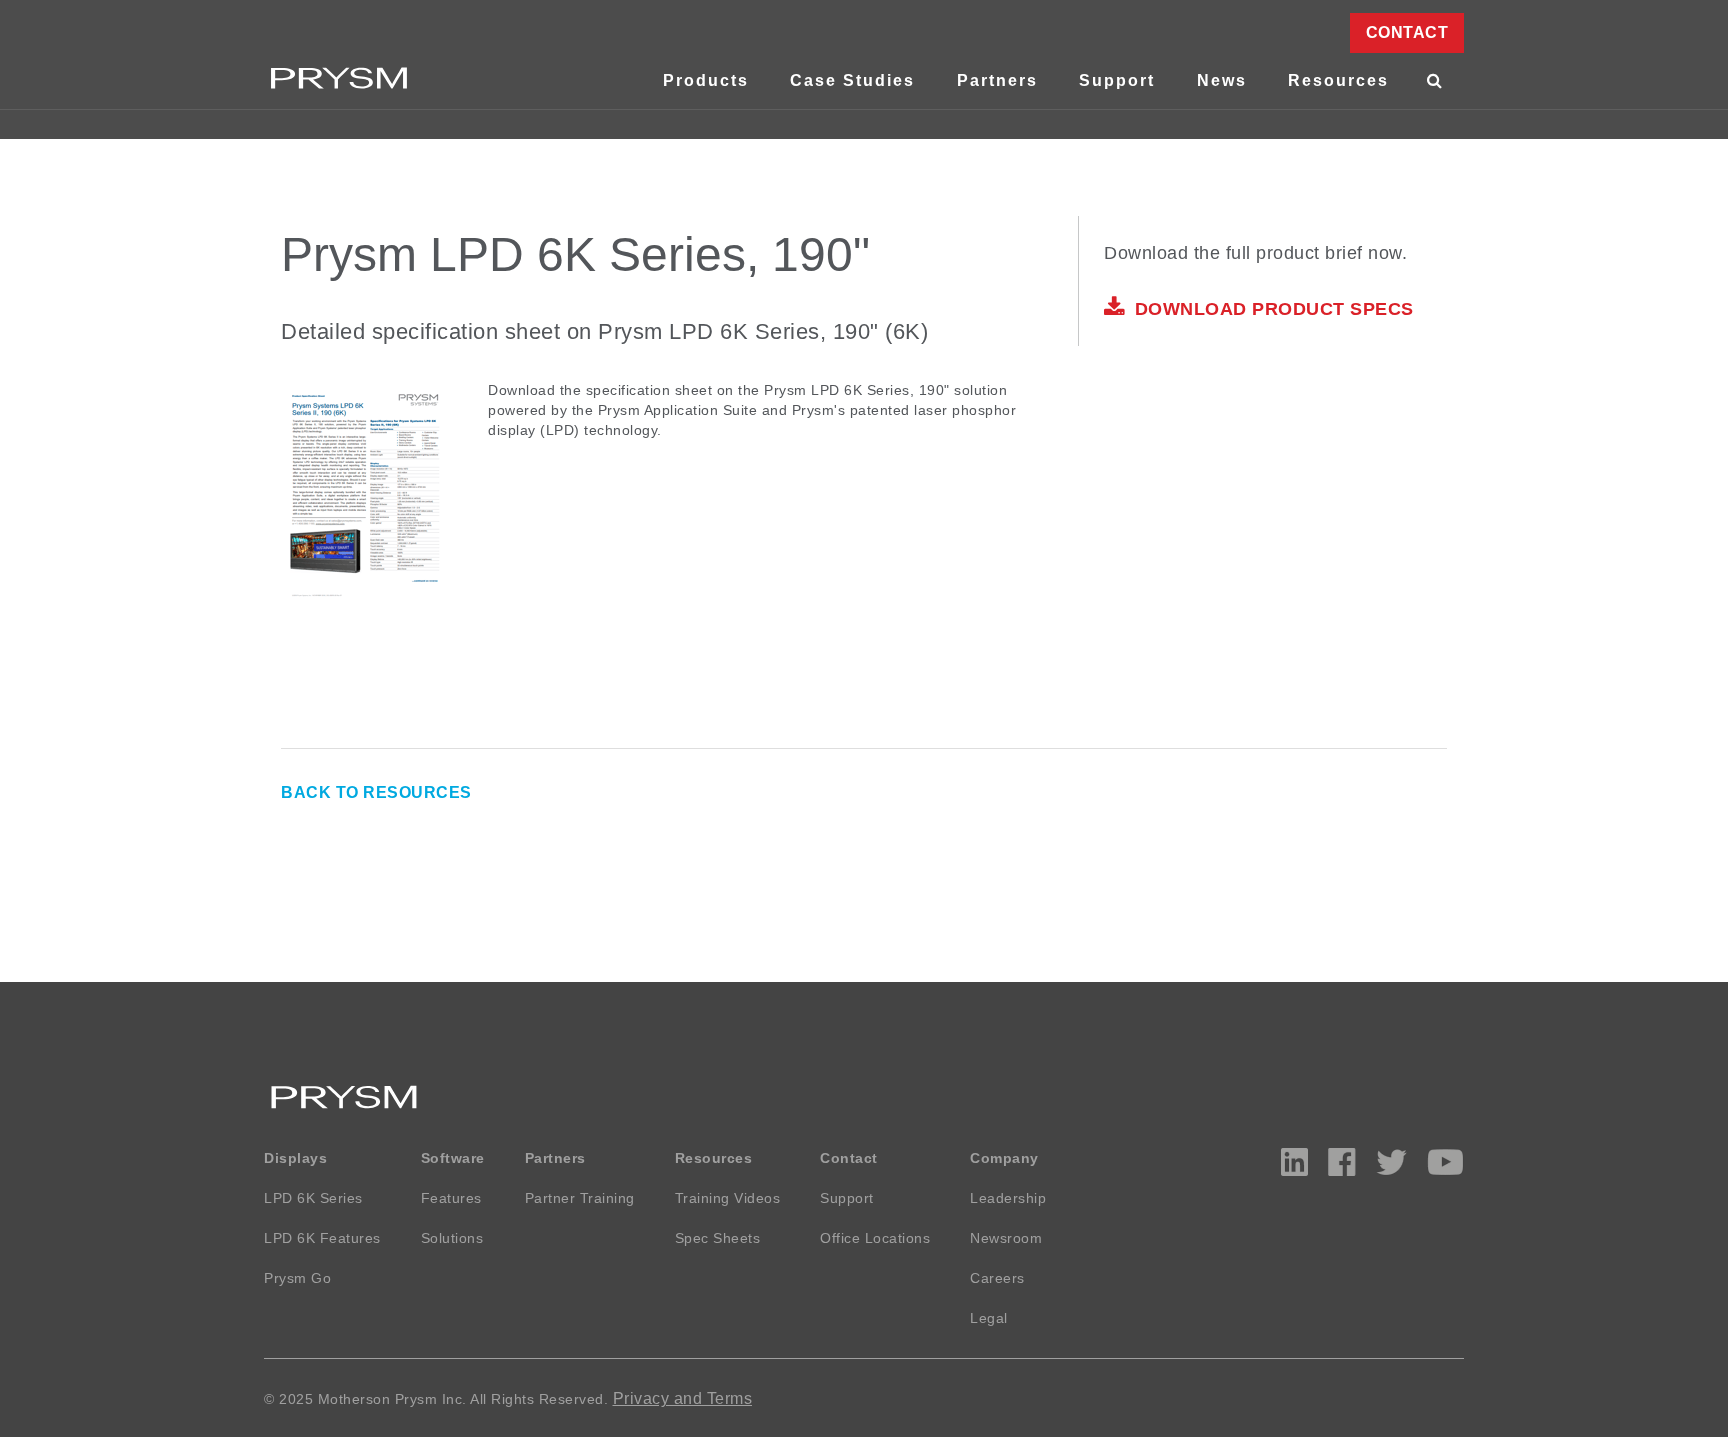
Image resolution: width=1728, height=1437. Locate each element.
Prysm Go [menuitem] (297, 1278)
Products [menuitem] (706, 80)
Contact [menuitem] (1407, 32)
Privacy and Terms (683, 1398)
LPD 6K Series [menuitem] (313, 1198)
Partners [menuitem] (997, 80)
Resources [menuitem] (1338, 80)
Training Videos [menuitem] (728, 1198)
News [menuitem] (1222, 80)
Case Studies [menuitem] (852, 80)
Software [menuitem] (453, 1158)
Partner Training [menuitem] (580, 1198)
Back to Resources (376, 792)
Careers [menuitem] (997, 1278)
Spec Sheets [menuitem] (718, 1238)
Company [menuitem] (1004, 1158)
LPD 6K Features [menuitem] (322, 1238)
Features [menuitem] (451, 1198)
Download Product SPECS (1274, 309)
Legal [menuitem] (989, 1318)
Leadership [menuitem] (1008, 1198)
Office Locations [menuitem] (875, 1238)
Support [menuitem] (1117, 80)
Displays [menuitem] (295, 1158)
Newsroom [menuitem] (1006, 1238)
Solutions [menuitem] (452, 1238)
